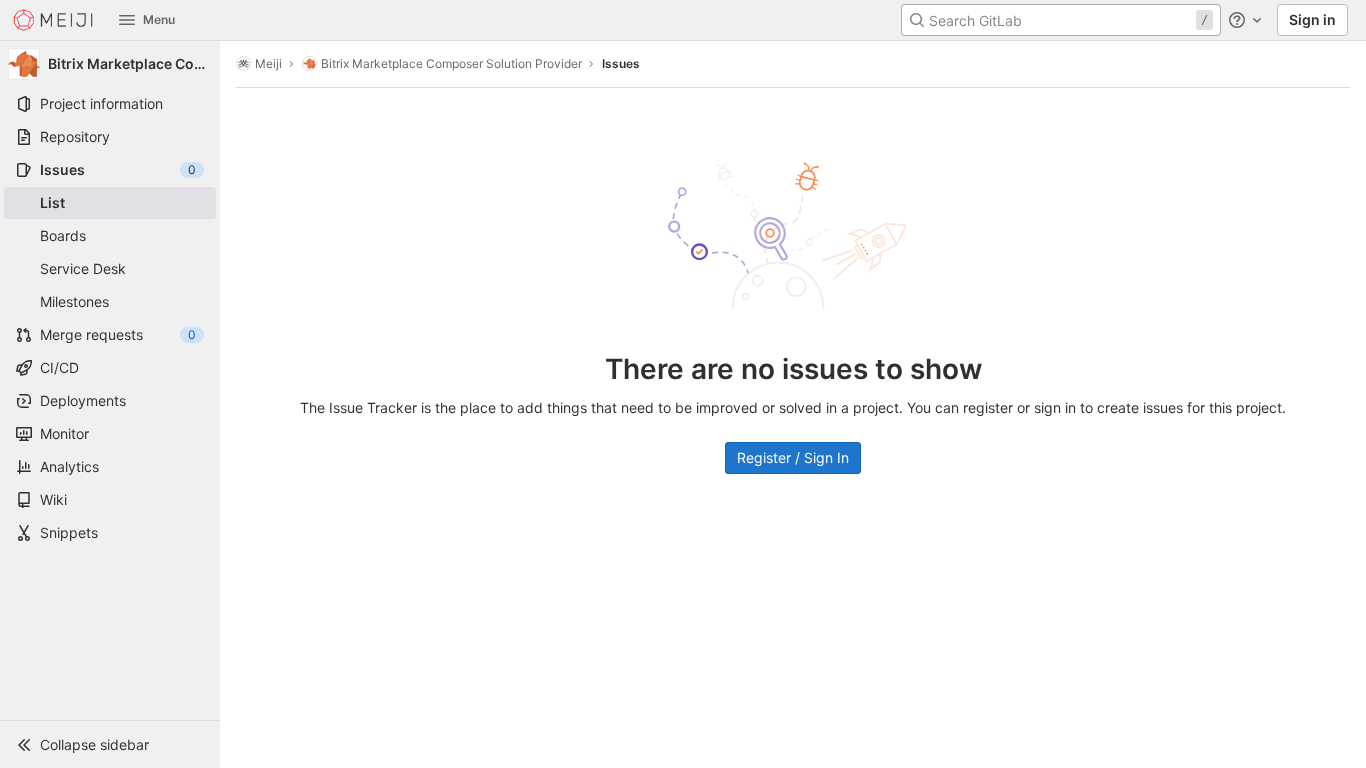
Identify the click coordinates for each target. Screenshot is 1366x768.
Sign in (1312, 19)
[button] (110, 744)
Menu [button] (159, 19)
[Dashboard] (53, 20)
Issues (621, 63)
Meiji (268, 63)
